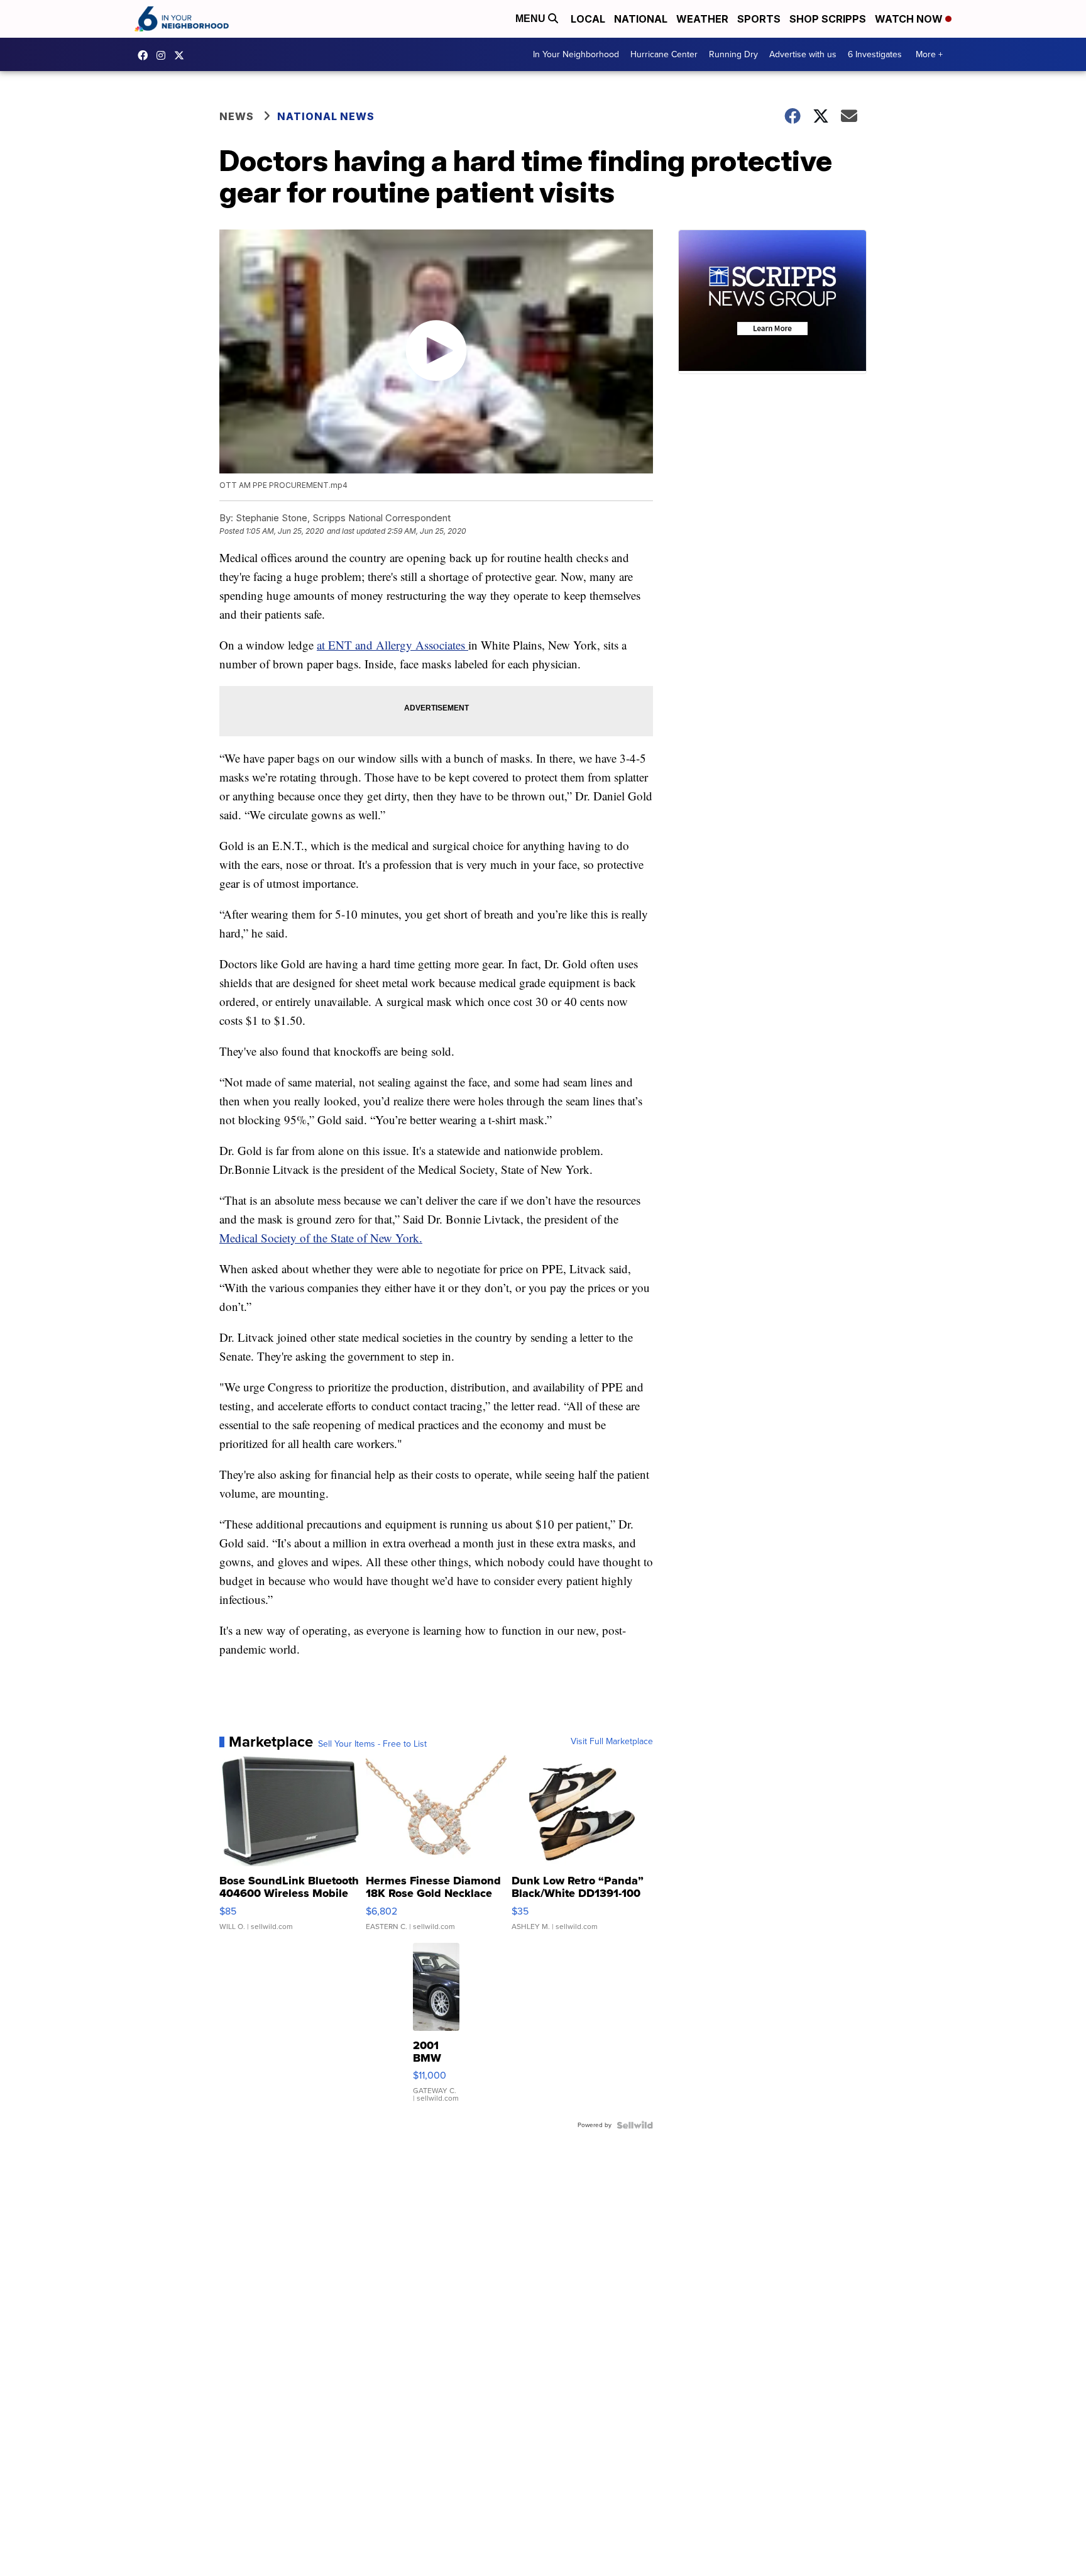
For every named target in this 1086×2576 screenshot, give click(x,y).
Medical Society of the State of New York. (321, 1238)
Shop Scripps (828, 19)
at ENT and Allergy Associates (392, 645)
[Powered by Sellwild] (635, 2125)
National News (326, 116)
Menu (532, 19)
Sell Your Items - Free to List (372, 1744)
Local (588, 19)
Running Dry (733, 54)
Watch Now (910, 19)
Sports (759, 19)
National (641, 19)
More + (929, 54)
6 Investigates (875, 54)
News (237, 116)
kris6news (164, 55)
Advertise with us (803, 54)
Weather (702, 19)
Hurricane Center (664, 54)
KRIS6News (146, 55)
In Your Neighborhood (576, 54)
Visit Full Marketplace (612, 1742)
